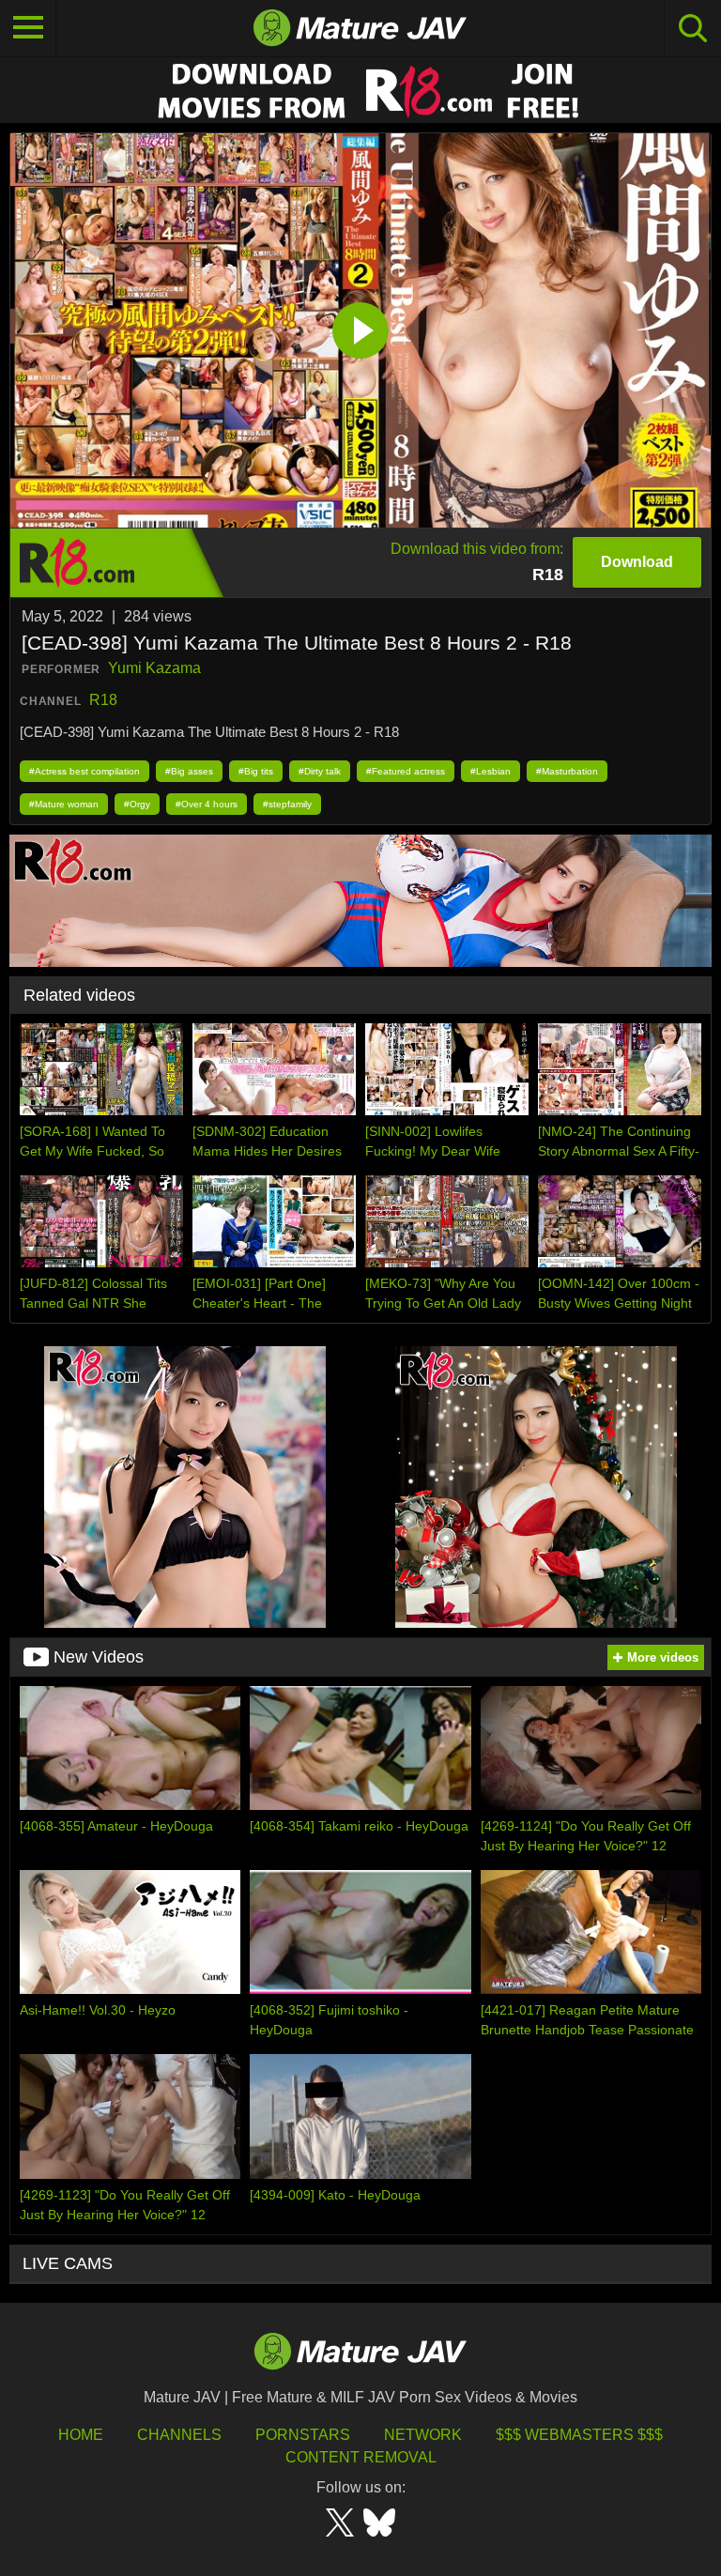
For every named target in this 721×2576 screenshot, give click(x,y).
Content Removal (361, 2457)
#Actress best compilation (84, 771)
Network (423, 2435)
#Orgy (137, 804)
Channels (179, 2435)
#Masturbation (567, 771)
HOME (81, 2435)
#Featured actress (406, 771)
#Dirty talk (320, 771)
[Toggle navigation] (28, 28)
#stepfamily (287, 804)
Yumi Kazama (154, 668)
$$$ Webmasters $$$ (579, 2435)
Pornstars (303, 2435)
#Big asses (189, 771)
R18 (103, 700)
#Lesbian (491, 771)
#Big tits (256, 771)
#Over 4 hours (207, 804)
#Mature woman (64, 804)
